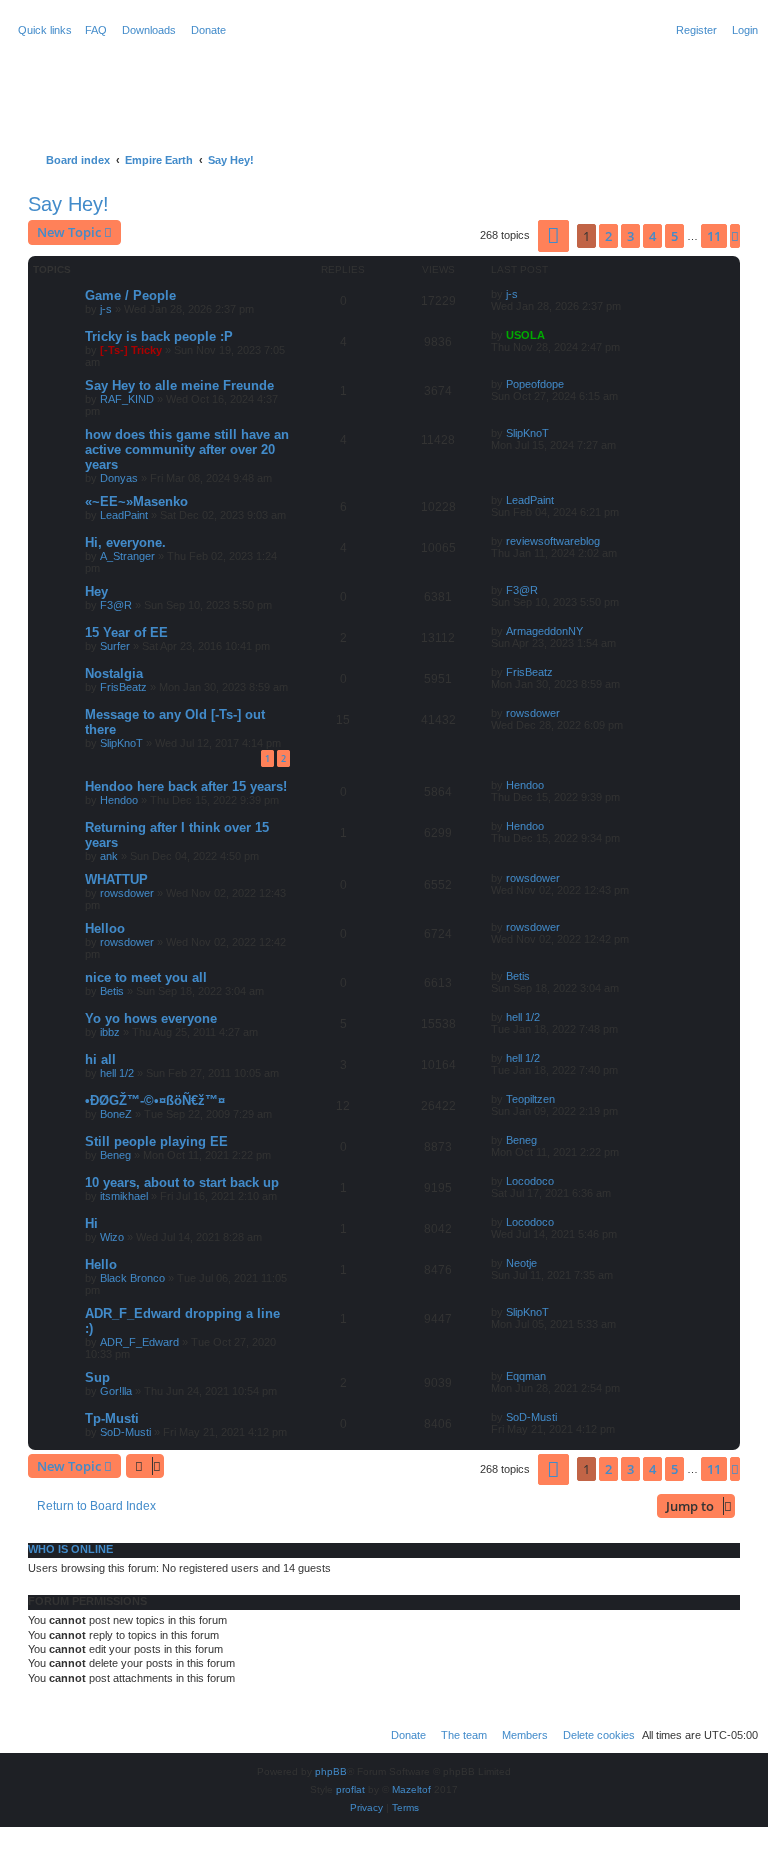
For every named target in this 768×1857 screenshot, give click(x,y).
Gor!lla (116, 1391)
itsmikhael (124, 1196)
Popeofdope (535, 384)
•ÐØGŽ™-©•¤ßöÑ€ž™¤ (155, 1100)
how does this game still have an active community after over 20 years (187, 449)
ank (109, 856)
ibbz (110, 1032)
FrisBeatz (123, 687)
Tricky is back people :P (159, 336)
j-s (106, 309)
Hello (101, 1264)
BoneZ (116, 1114)
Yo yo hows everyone (151, 1018)
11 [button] (714, 236)
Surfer (115, 646)
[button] (553, 235)
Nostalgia (114, 673)
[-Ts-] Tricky (131, 350)
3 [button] (630, 236)
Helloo (105, 928)
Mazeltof (411, 1789)
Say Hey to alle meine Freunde (179, 385)
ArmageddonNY (544, 631)
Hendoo (119, 800)
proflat (350, 1789)
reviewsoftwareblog (553, 541)
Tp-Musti (112, 1418)
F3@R (116, 605)
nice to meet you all (146, 977)
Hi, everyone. (125, 542)
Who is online (70, 1549)
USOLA (525, 335)
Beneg (115, 1155)
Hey (96, 591)
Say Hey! (68, 204)
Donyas (119, 478)
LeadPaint (124, 515)
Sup (97, 1377)
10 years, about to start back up (182, 1182)
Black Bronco (132, 1278)
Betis (112, 991)
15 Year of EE (126, 632)
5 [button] (674, 236)
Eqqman (526, 1376)
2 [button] (608, 236)
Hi (91, 1223)
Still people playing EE (156, 1141)
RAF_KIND (127, 399)
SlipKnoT (527, 433)
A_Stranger (127, 556)
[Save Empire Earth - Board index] (91, 84)
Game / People (130, 295)
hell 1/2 (523, 1017)
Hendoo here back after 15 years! (186, 786)
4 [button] (652, 236)
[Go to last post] (525, 294)
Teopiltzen (530, 1099)
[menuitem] (92, 30)
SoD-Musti (125, 1432)
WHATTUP (116, 879)
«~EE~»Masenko (136, 501)
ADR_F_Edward (139, 1342)
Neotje (521, 1263)
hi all (100, 1059)
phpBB (331, 1771)
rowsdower (533, 713)
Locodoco (530, 1181)
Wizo (112, 1237)
